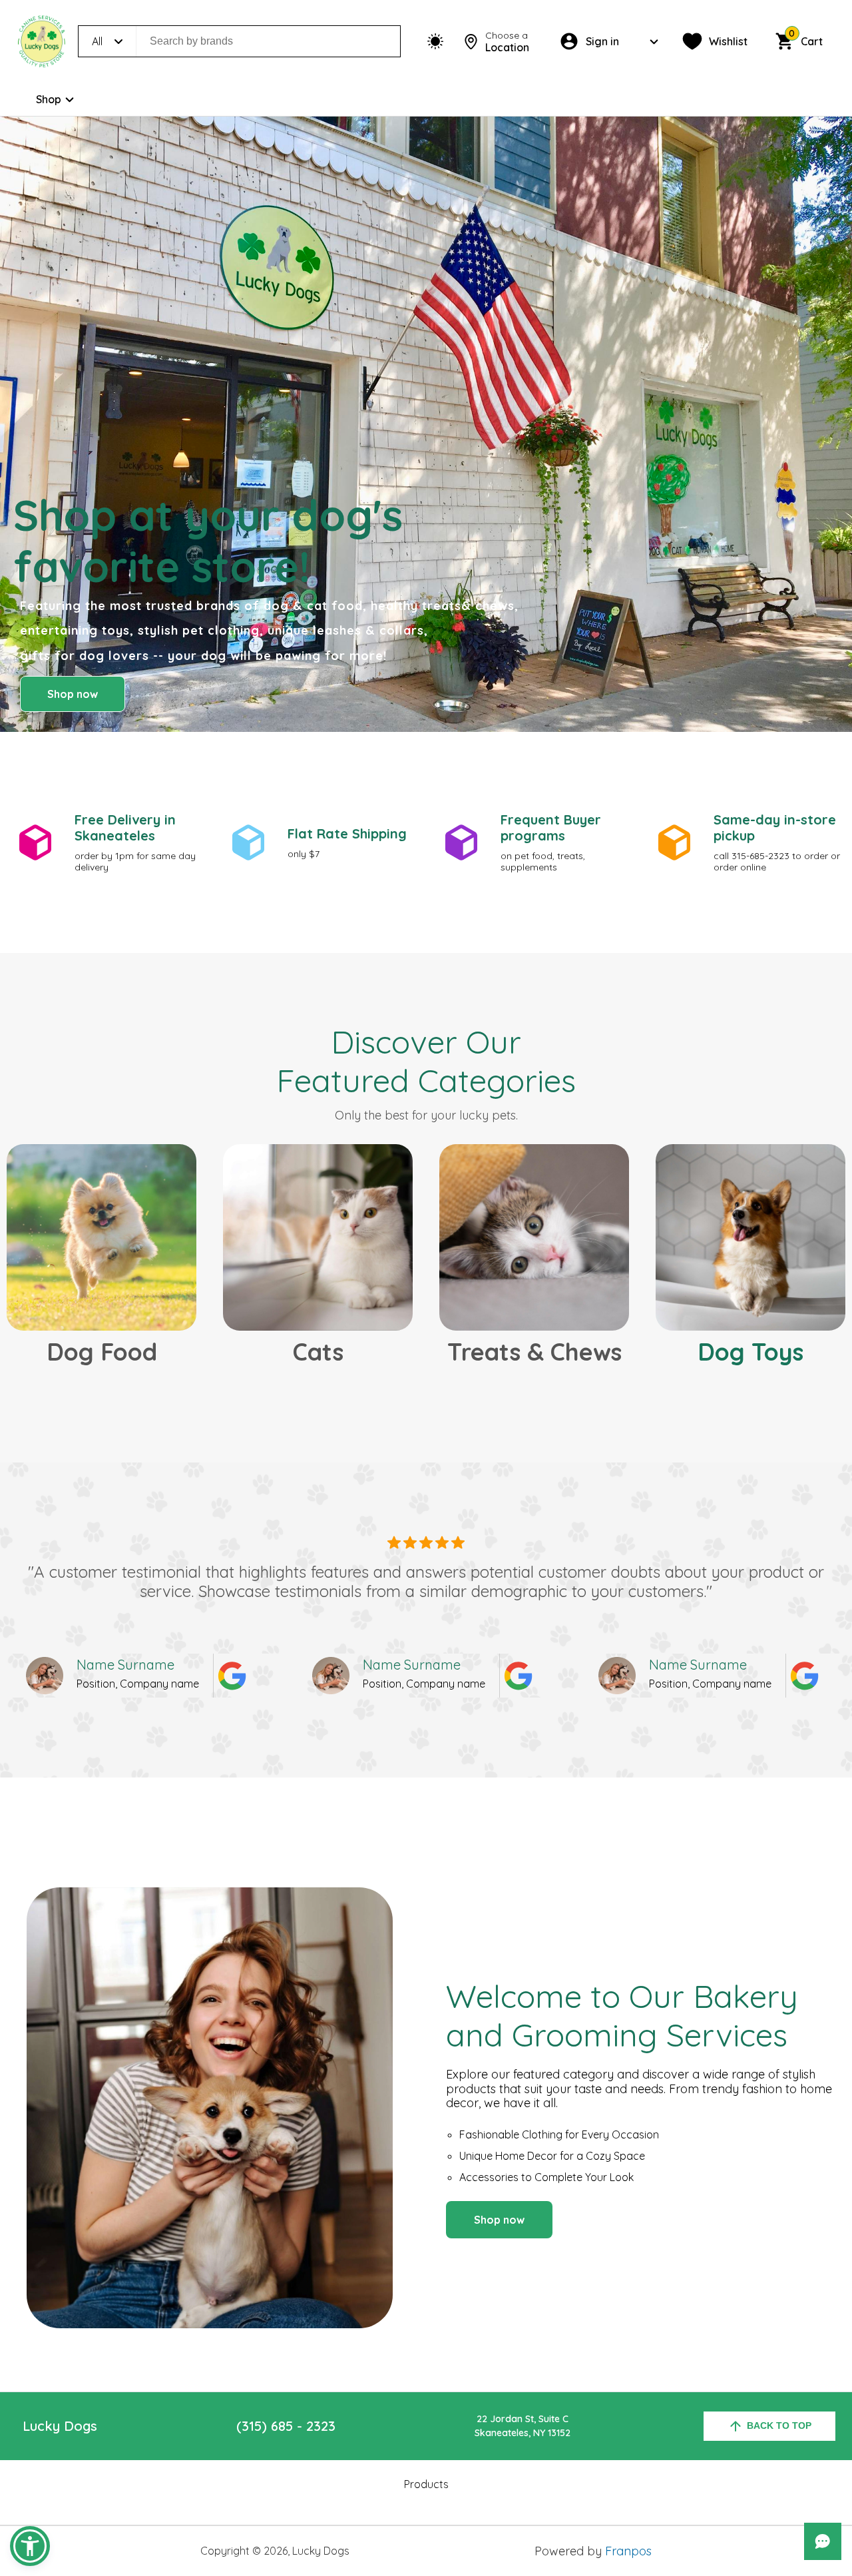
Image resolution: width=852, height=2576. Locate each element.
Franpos (628, 2551)
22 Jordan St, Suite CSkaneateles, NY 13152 (523, 2426)
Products (426, 2484)
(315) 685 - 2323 (286, 2426)
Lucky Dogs (60, 2426)
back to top (779, 2425)
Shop (49, 99)
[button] (30, 2546)
